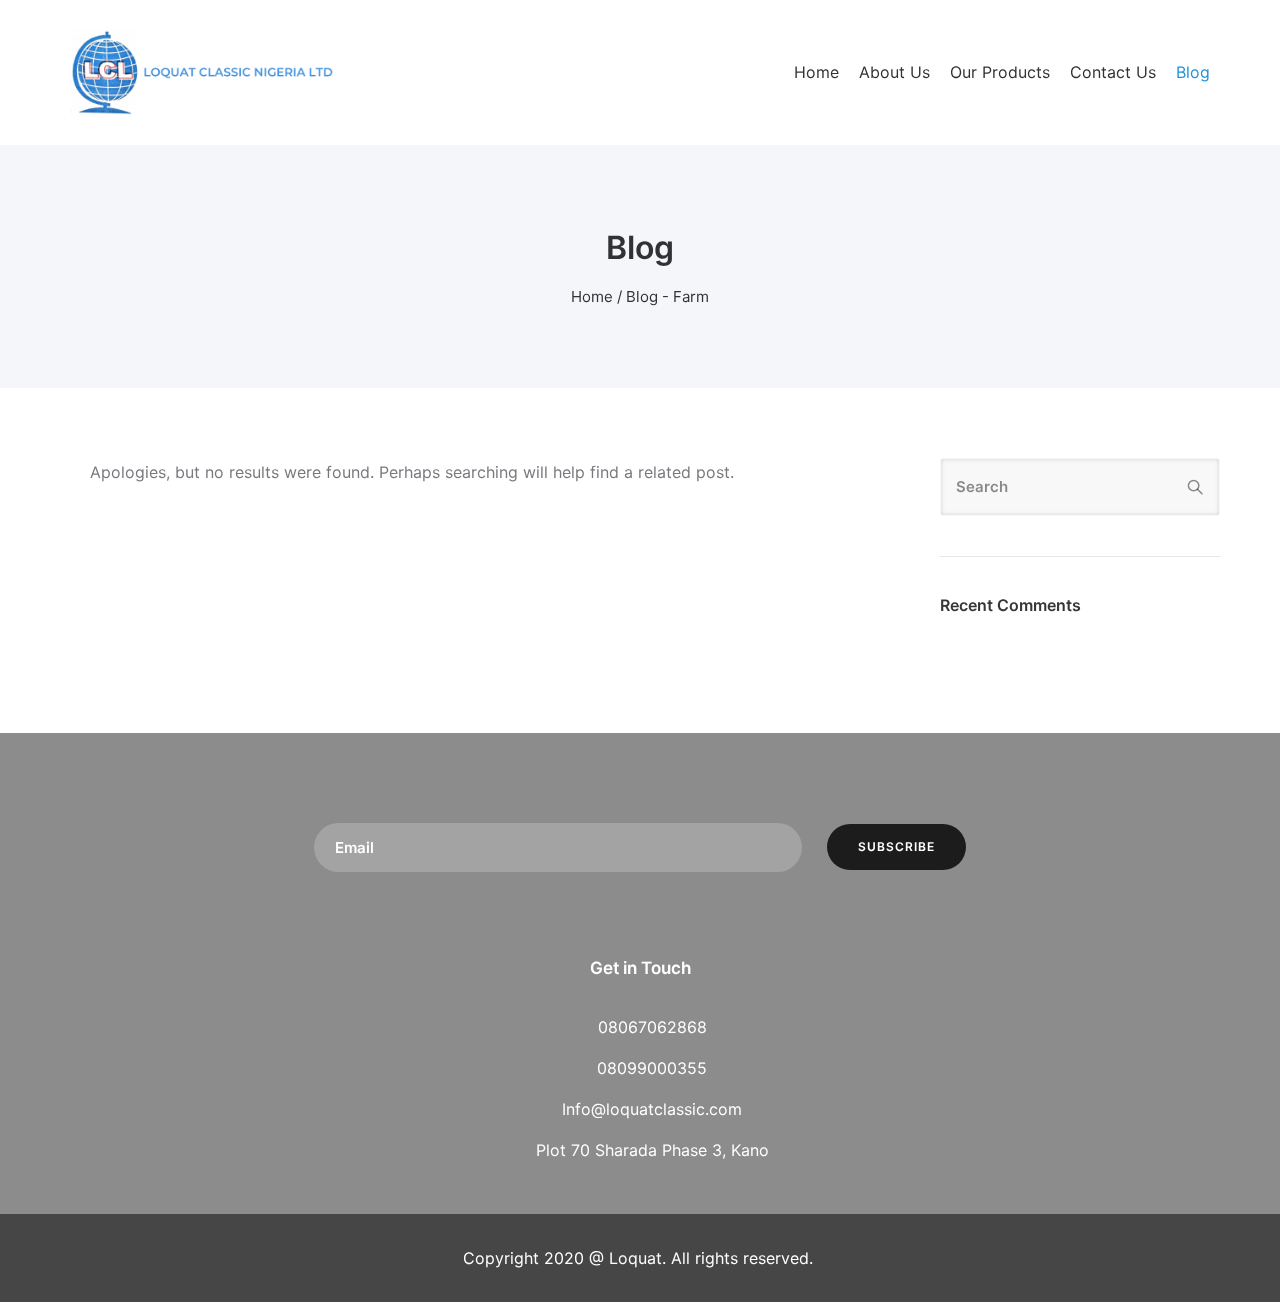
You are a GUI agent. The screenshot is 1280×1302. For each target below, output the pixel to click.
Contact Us (1113, 72)
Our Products (1000, 72)
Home (816, 72)
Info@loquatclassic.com (652, 1109)
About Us (894, 72)
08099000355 (652, 1068)
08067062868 (652, 1027)
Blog (1193, 72)
